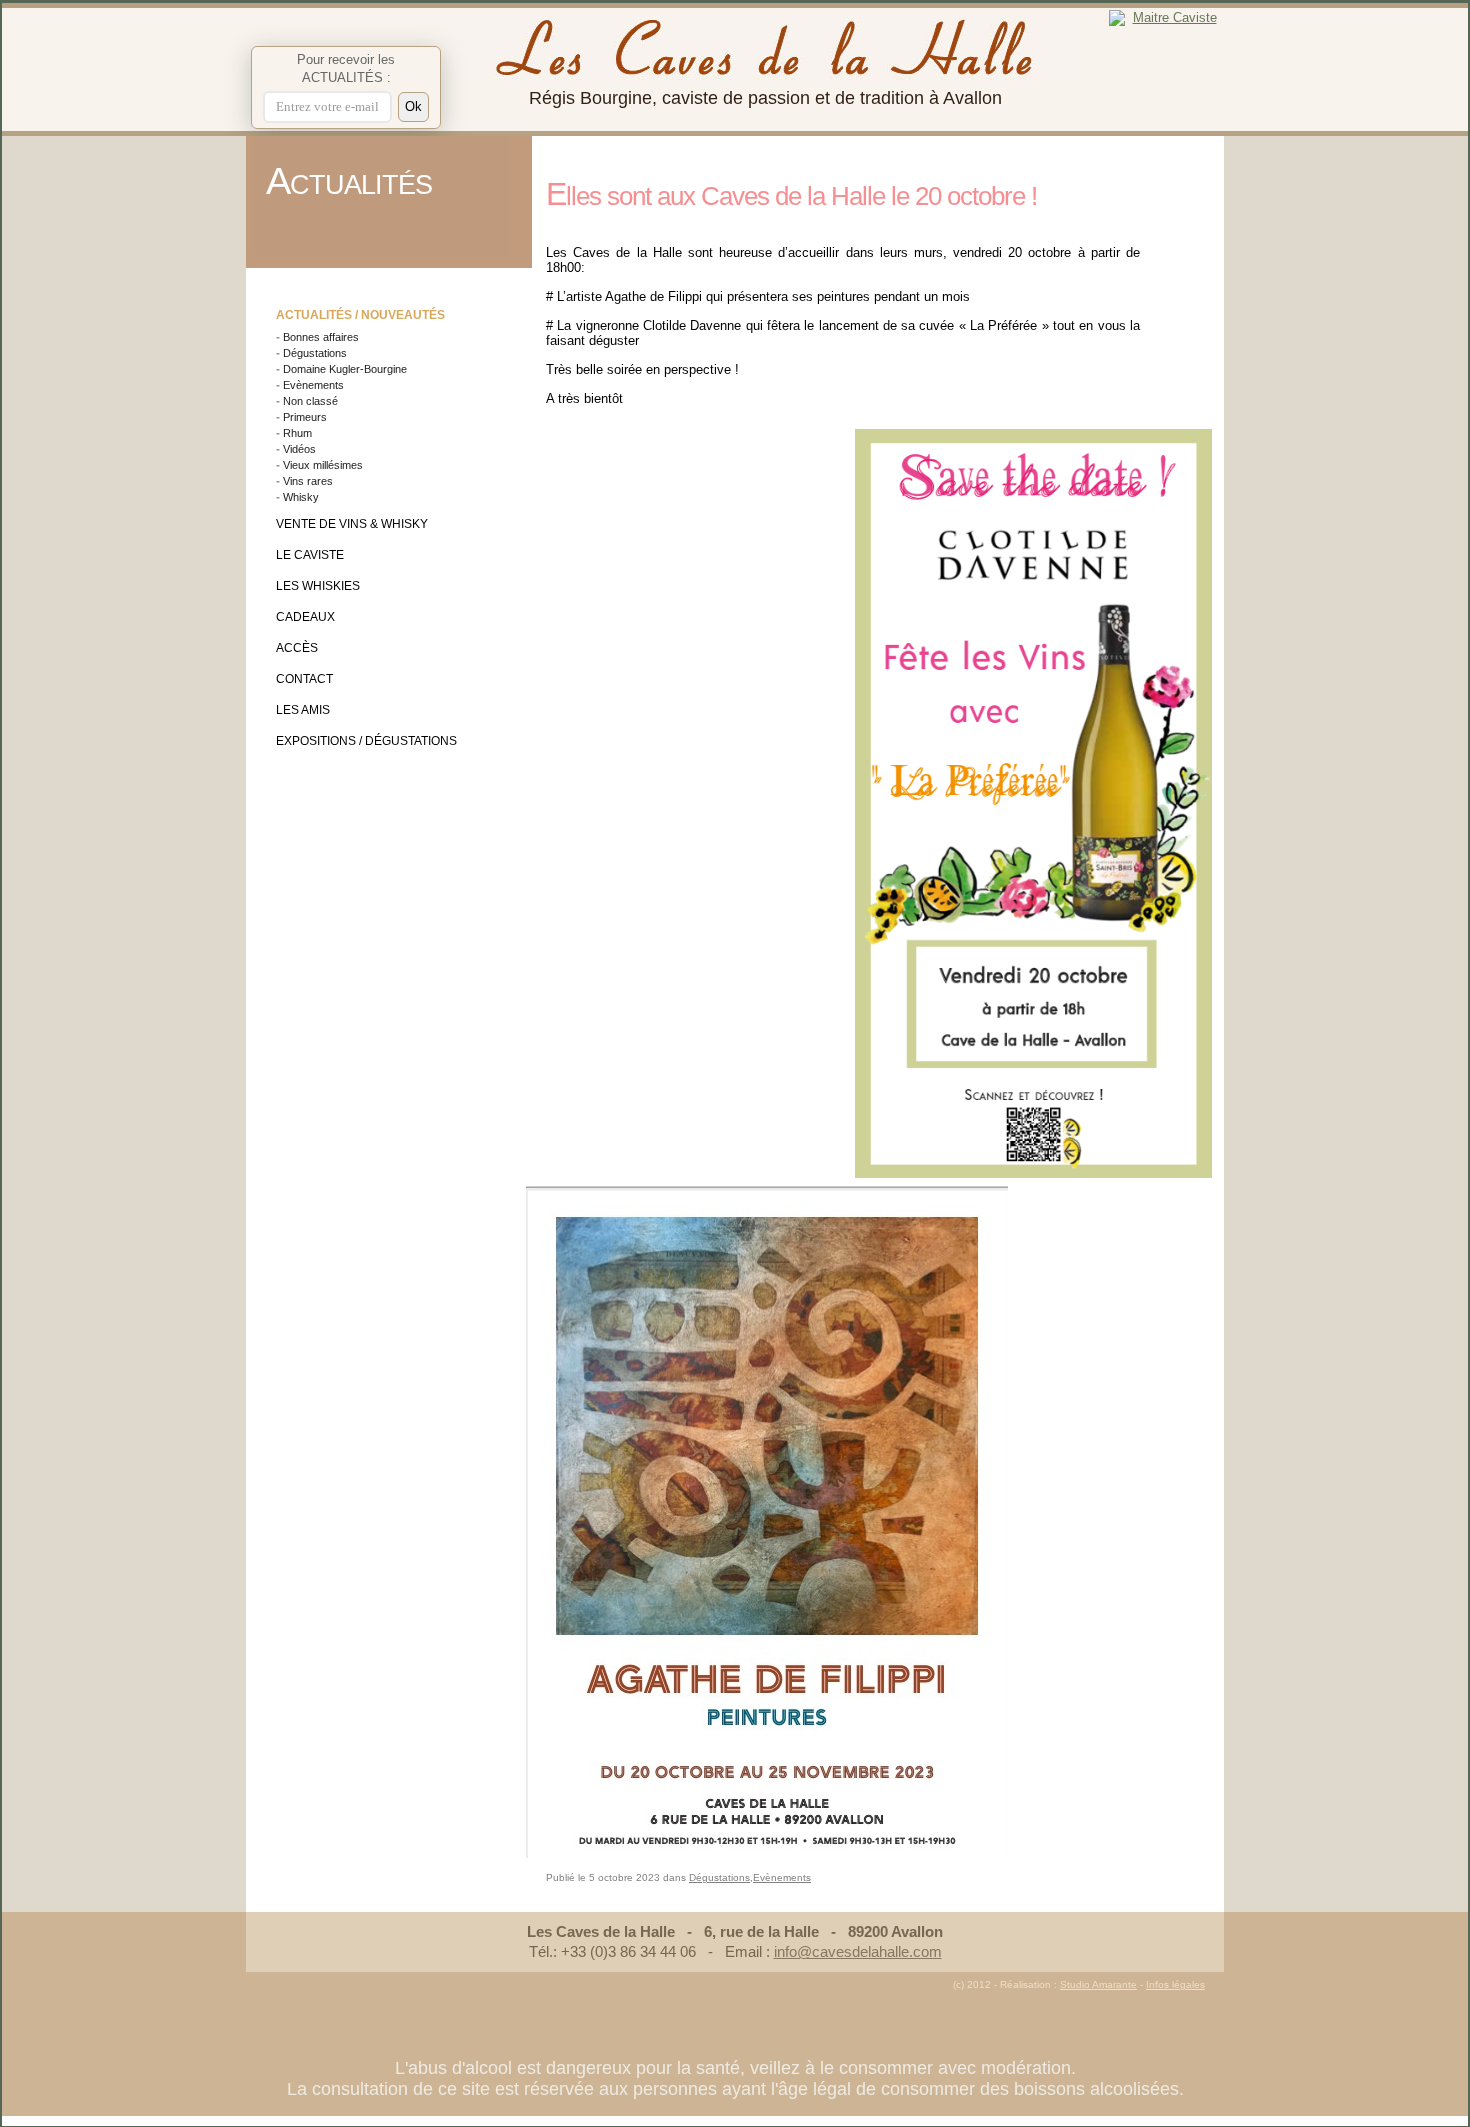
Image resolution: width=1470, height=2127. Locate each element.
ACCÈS (297, 648)
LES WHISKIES (318, 586)
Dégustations (315, 353)
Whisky (301, 497)
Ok (413, 106)
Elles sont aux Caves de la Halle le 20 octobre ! (791, 196)
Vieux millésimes (323, 465)
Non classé (310, 401)
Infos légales (1175, 1984)
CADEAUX (305, 617)
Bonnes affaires (321, 337)
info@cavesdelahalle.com (858, 1951)
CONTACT (304, 679)
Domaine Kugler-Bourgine (345, 369)
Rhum (297, 433)
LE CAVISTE (310, 555)
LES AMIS (303, 710)
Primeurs (305, 417)
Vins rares (308, 481)
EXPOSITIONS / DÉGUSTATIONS (366, 741)
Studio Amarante (1098, 1984)
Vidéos (299, 449)
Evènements (313, 385)
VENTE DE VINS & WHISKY (352, 524)
